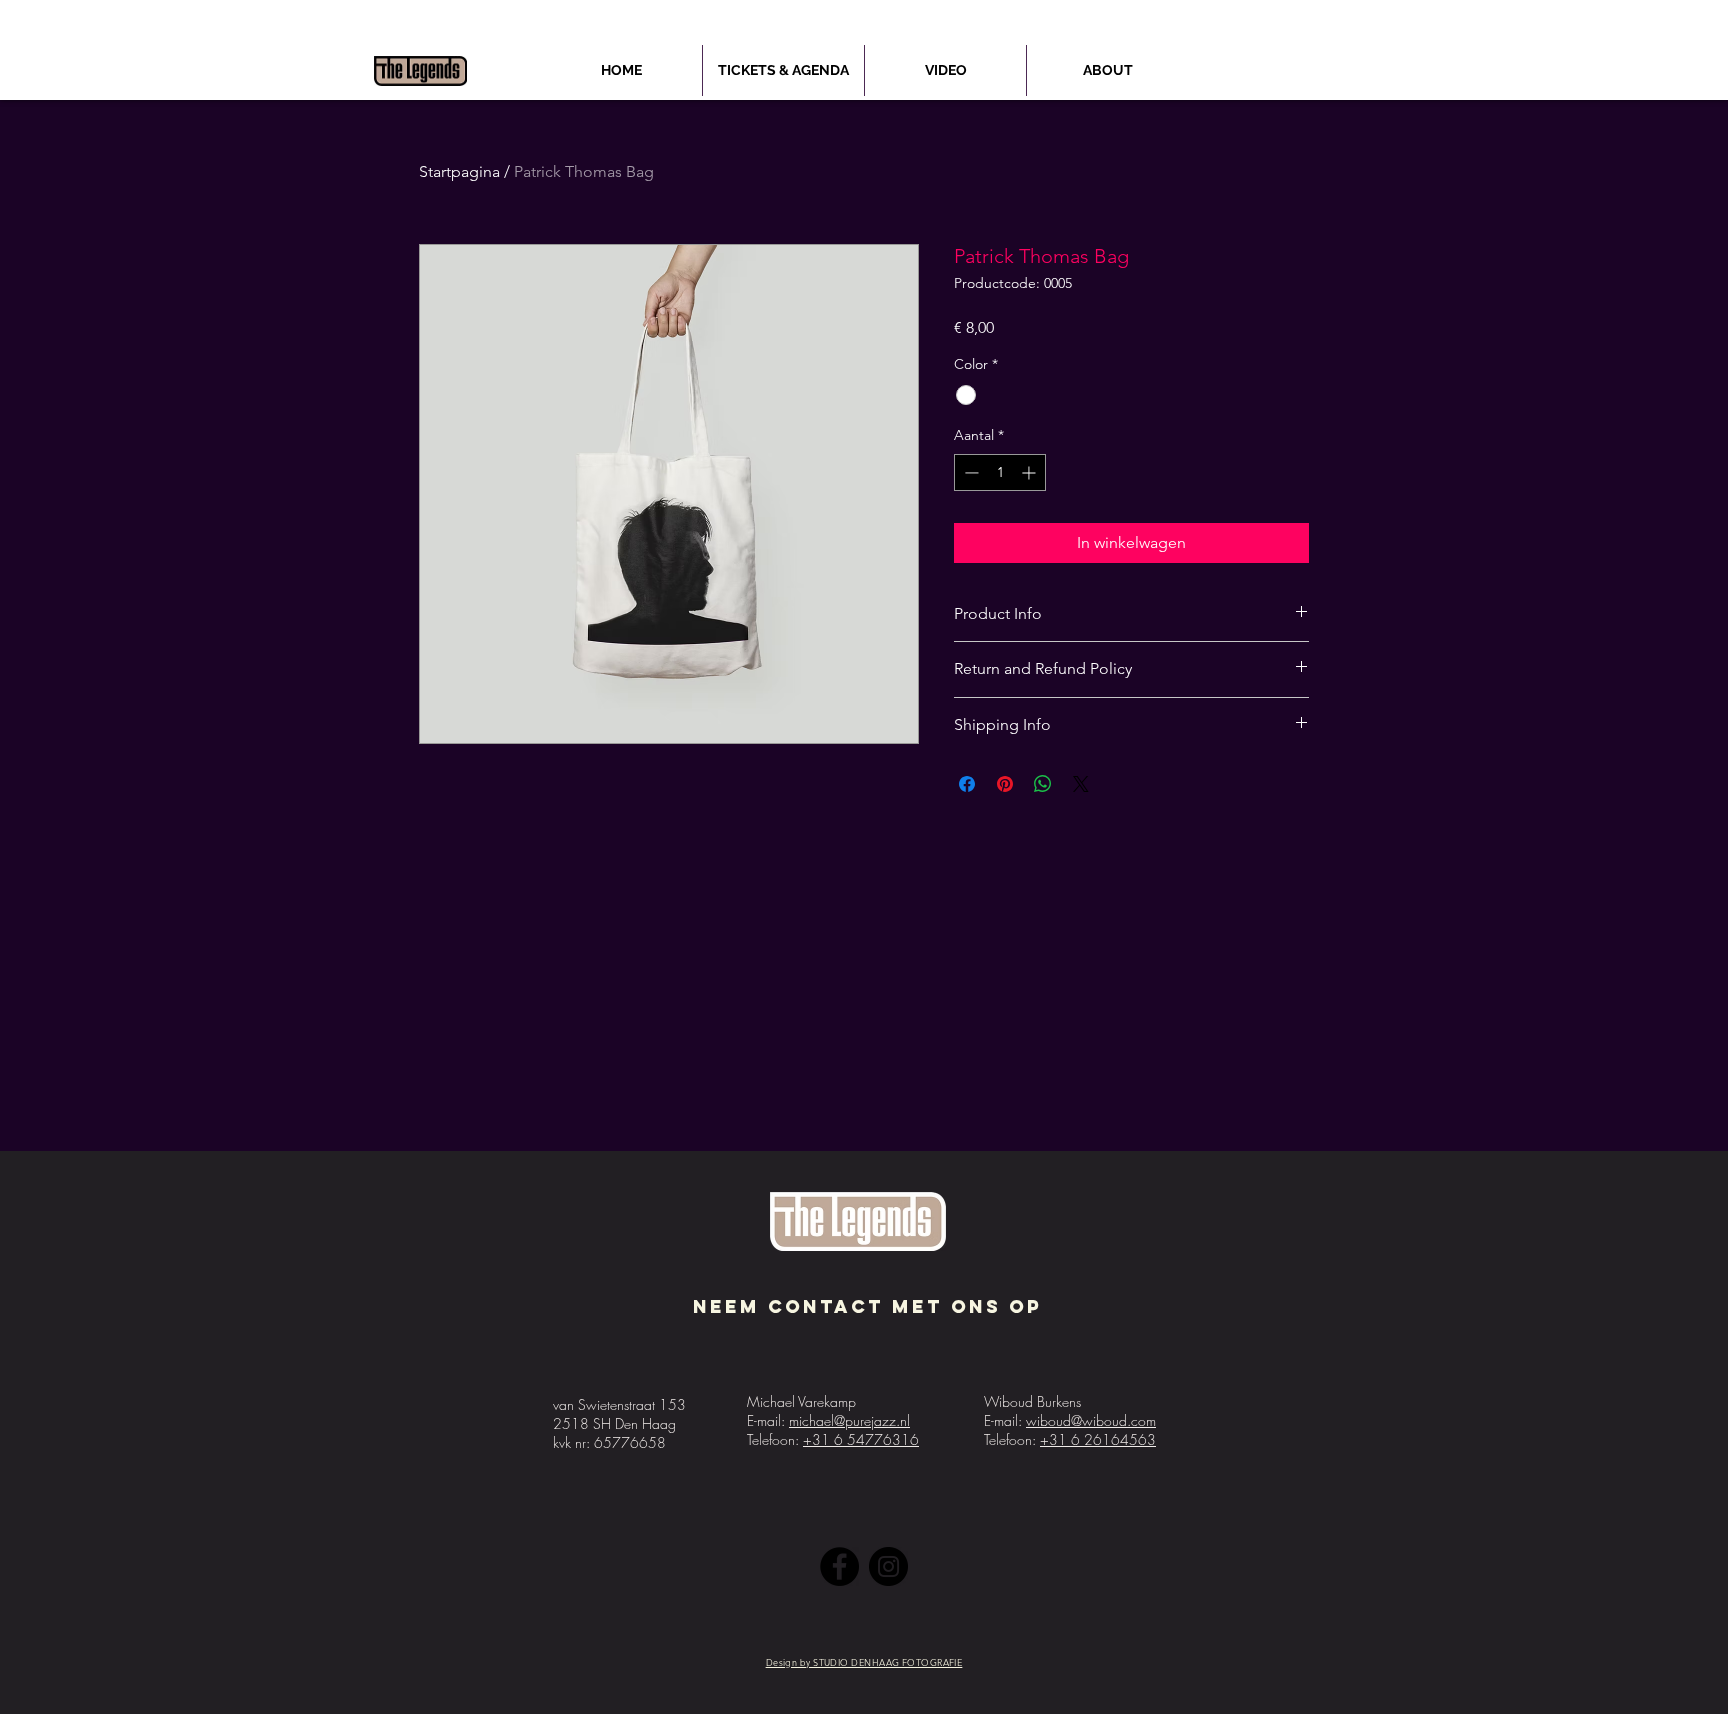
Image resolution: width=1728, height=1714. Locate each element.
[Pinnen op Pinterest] (1005, 784)
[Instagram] (888, 1566)
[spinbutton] (1000, 472)
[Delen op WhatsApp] (1043, 784)
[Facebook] (839, 1566)
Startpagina (459, 171)
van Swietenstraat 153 (619, 1404)
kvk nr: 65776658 (609, 1442)
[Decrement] (969, 472)
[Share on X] (1081, 784)
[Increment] (1030, 472)
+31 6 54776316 (861, 1439)
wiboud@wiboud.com (1091, 1420)
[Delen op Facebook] (967, 784)
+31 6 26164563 (1098, 1439)
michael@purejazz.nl (849, 1420)
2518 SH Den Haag (614, 1423)
